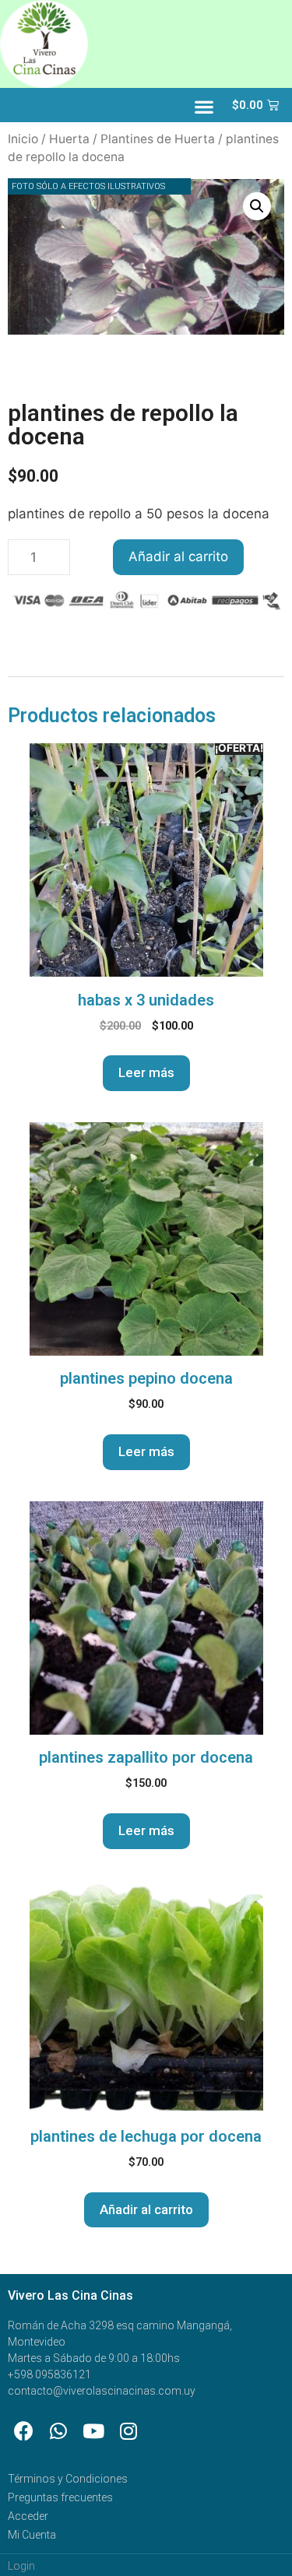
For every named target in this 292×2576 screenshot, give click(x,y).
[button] (204, 107)
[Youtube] (93, 2430)
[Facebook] (23, 2430)
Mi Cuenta (32, 2535)
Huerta (69, 139)
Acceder (28, 2516)
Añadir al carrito (178, 556)
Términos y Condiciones (68, 2479)
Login (21, 2566)
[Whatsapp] (58, 2430)
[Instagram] (128, 2430)
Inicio (23, 139)
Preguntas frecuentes (60, 2497)
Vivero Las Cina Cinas (70, 2295)
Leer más (146, 1072)
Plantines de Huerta (158, 139)
